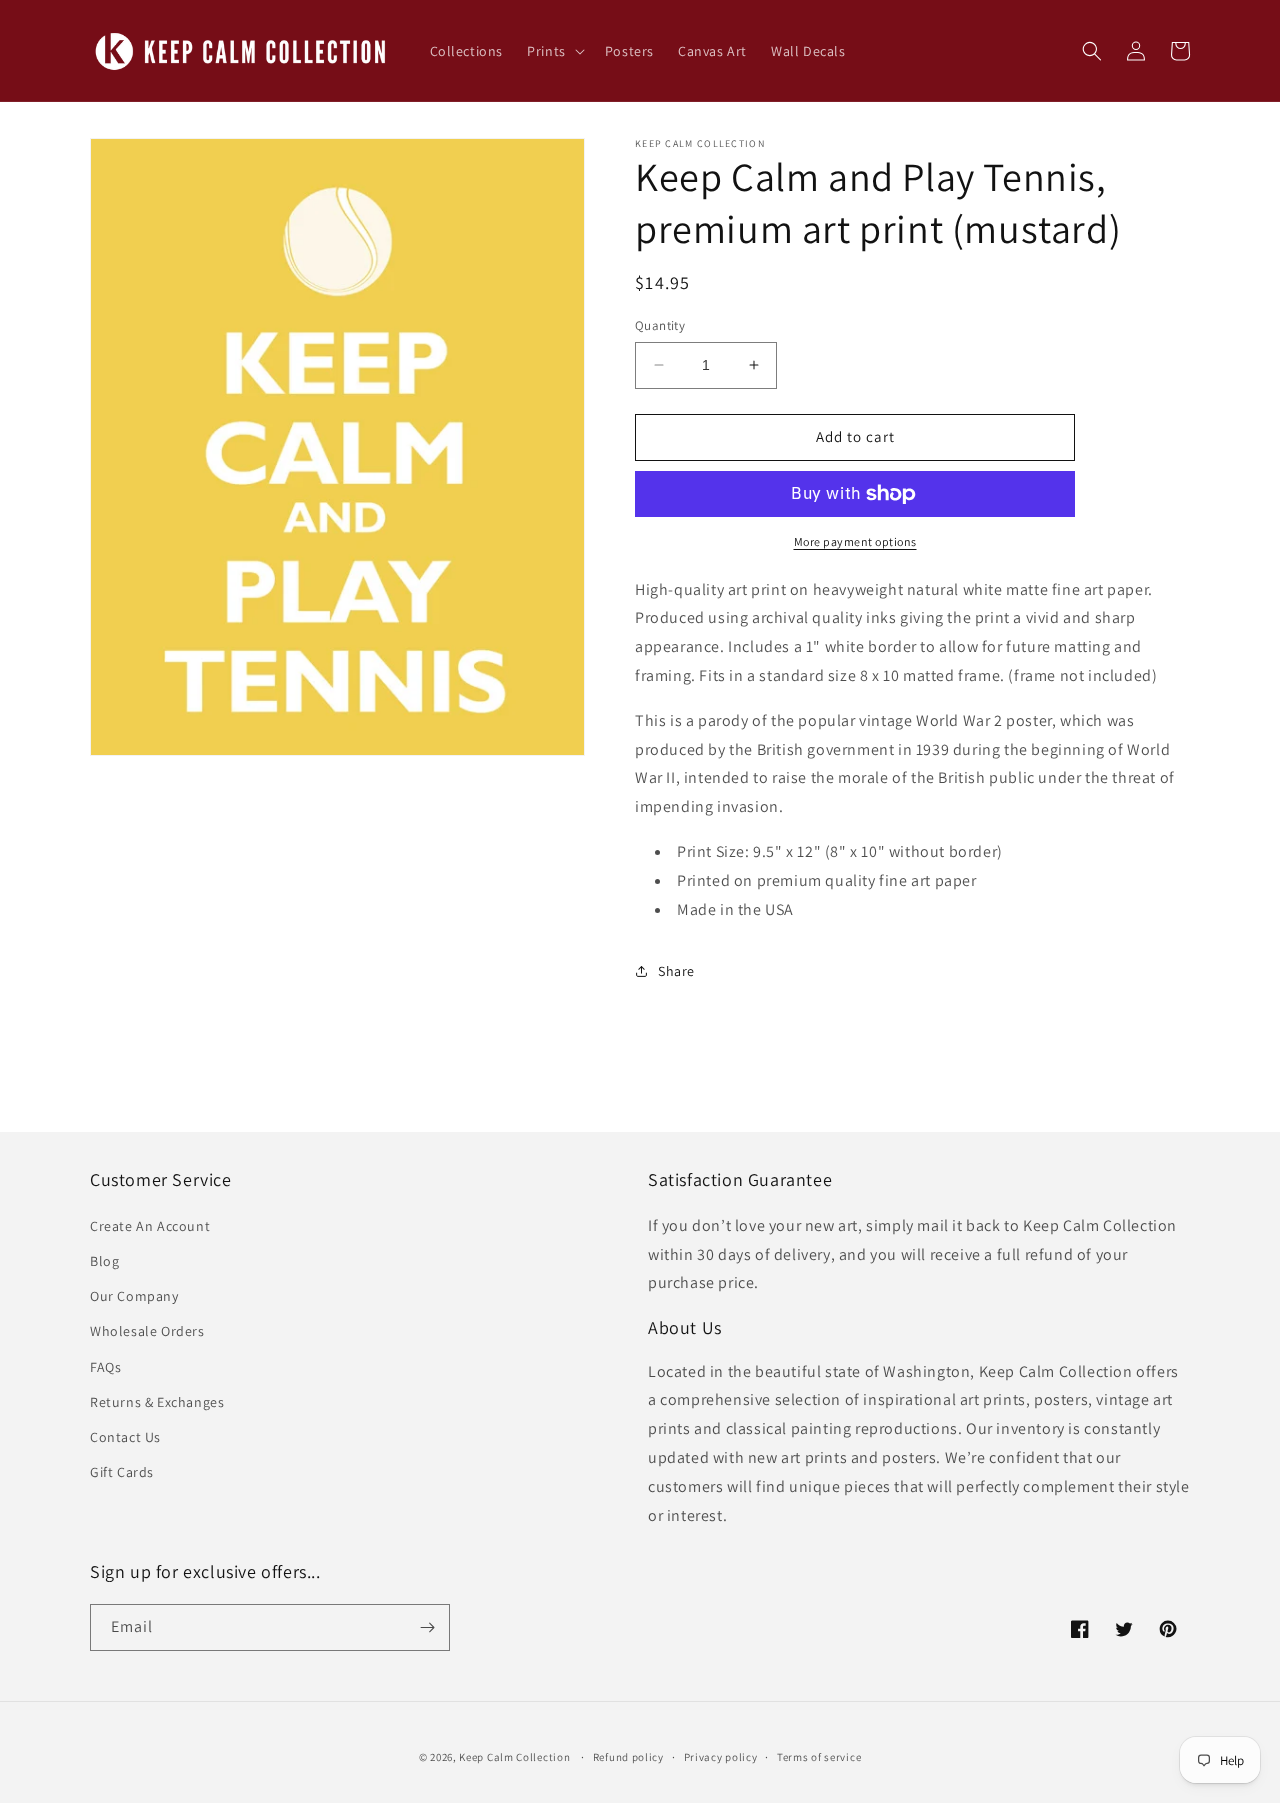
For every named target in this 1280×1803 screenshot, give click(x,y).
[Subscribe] (427, 1627)
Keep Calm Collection (514, 1757)
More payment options (855, 541)
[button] (554, 51)
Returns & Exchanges (157, 1402)
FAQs (105, 1367)
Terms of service (819, 1757)
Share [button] (676, 971)
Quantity (660, 325)
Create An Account (150, 1226)
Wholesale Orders (147, 1331)
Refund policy (628, 1757)
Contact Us (125, 1437)
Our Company (134, 1296)
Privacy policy (721, 1757)
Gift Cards (122, 1472)
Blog (104, 1261)
